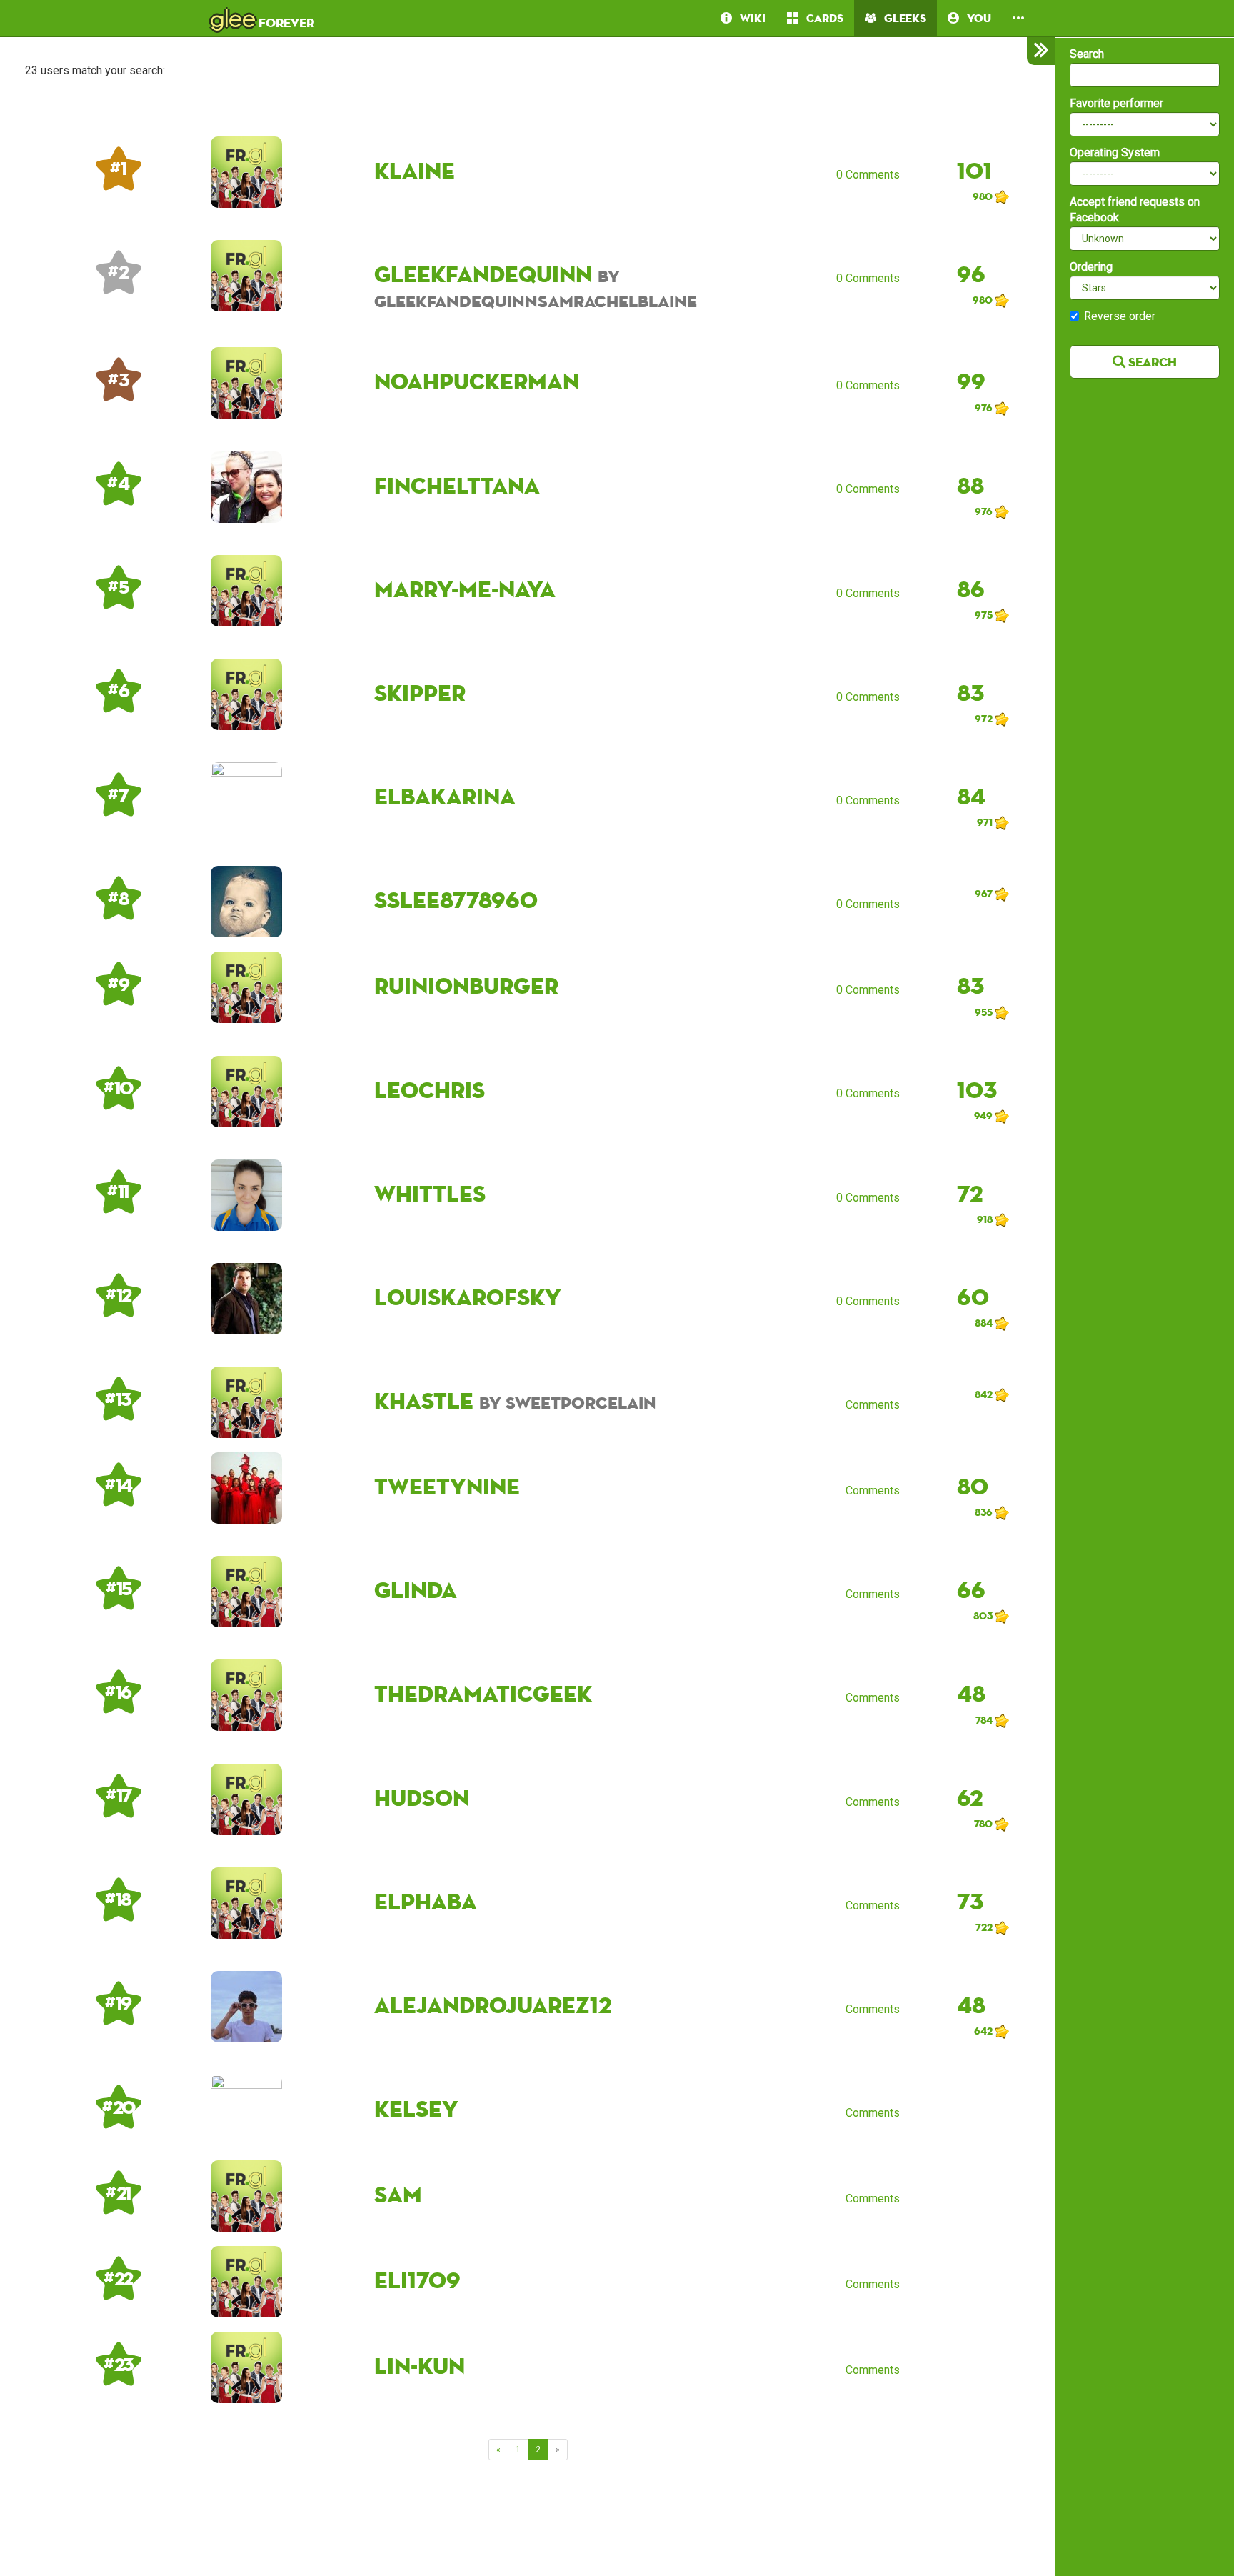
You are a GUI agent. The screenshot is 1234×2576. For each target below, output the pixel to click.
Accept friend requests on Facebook (1135, 210)
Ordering (1091, 267)
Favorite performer (1117, 103)
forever (262, 18)
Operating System (1115, 153)
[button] (1018, 18)
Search (1087, 54)
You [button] (975, 18)
